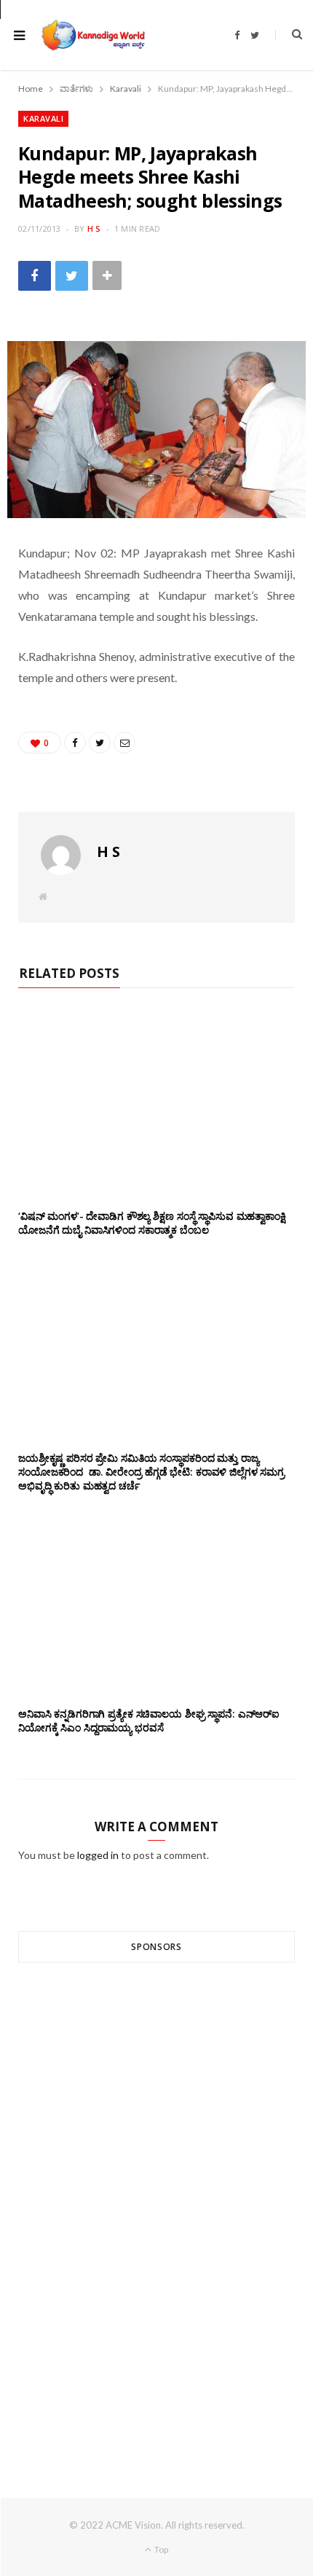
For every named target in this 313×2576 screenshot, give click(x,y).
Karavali (43, 118)
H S (94, 228)
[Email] (124, 743)
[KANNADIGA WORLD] (92, 35)
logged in (98, 1855)
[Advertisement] (156, 2204)
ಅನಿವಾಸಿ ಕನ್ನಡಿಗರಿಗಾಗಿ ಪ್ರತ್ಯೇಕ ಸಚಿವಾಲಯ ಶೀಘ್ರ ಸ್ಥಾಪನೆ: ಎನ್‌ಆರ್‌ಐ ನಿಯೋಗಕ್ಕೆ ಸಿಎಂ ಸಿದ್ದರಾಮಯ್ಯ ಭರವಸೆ (149, 1720)
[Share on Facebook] (35, 276)
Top (161, 2549)
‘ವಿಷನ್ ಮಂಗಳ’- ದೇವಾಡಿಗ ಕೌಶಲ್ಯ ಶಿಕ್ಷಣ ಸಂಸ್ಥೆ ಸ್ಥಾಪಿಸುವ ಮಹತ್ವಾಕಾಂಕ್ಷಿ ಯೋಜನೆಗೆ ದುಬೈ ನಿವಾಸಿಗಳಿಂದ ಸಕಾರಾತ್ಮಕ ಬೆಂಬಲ (152, 1223)
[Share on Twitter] (72, 276)
